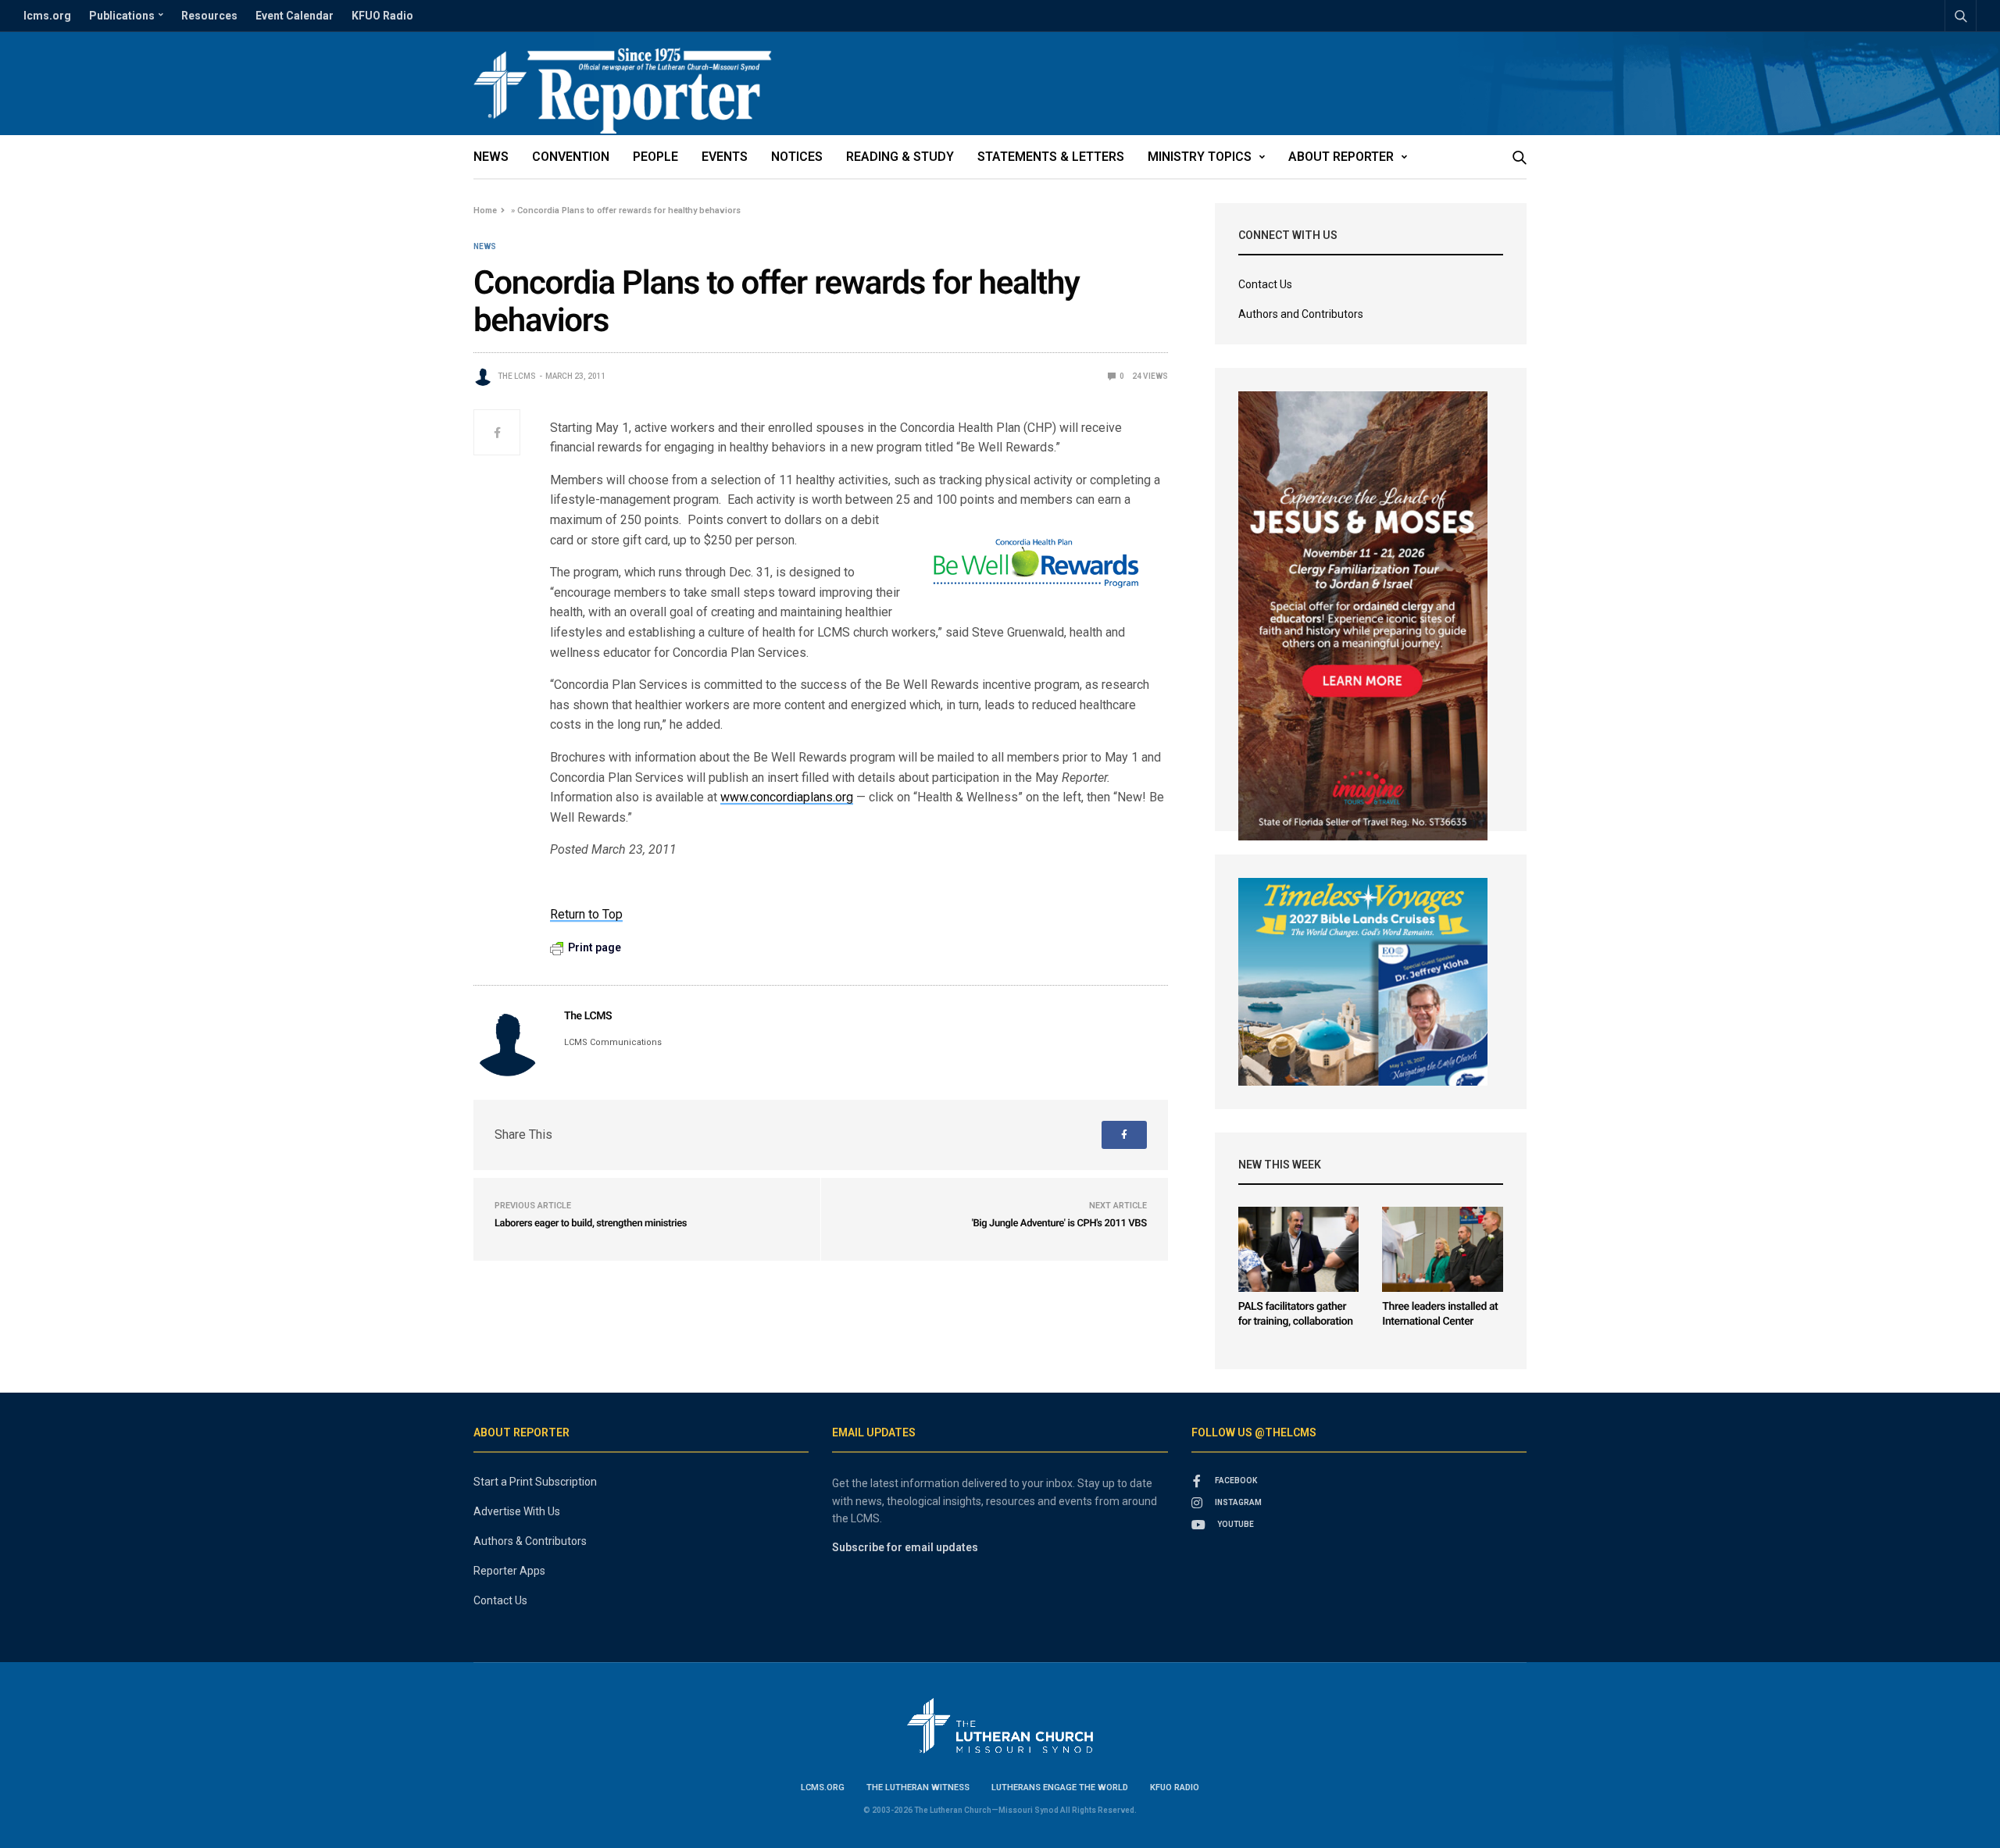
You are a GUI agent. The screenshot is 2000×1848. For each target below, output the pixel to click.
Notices (797, 157)
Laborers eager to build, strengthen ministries (591, 1224)
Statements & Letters (1051, 157)
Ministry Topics (1200, 157)
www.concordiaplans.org (787, 797)
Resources (209, 16)
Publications (122, 16)
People (655, 157)
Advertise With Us (517, 1511)
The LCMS (517, 376)
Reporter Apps (509, 1571)
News (491, 157)
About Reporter (1341, 157)
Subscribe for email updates (905, 1547)
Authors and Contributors (1301, 314)
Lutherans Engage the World (1060, 1787)
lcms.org (47, 16)
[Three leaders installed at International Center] (1443, 1249)
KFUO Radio (382, 16)
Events (725, 157)
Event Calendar (295, 16)
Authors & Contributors (530, 1541)
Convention (571, 157)
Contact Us (1265, 284)
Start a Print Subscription (535, 1482)
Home (485, 210)
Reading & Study (900, 157)
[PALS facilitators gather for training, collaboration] (1299, 1249)
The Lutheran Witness (918, 1787)
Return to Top (586, 914)
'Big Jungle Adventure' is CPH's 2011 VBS (1059, 1224)
